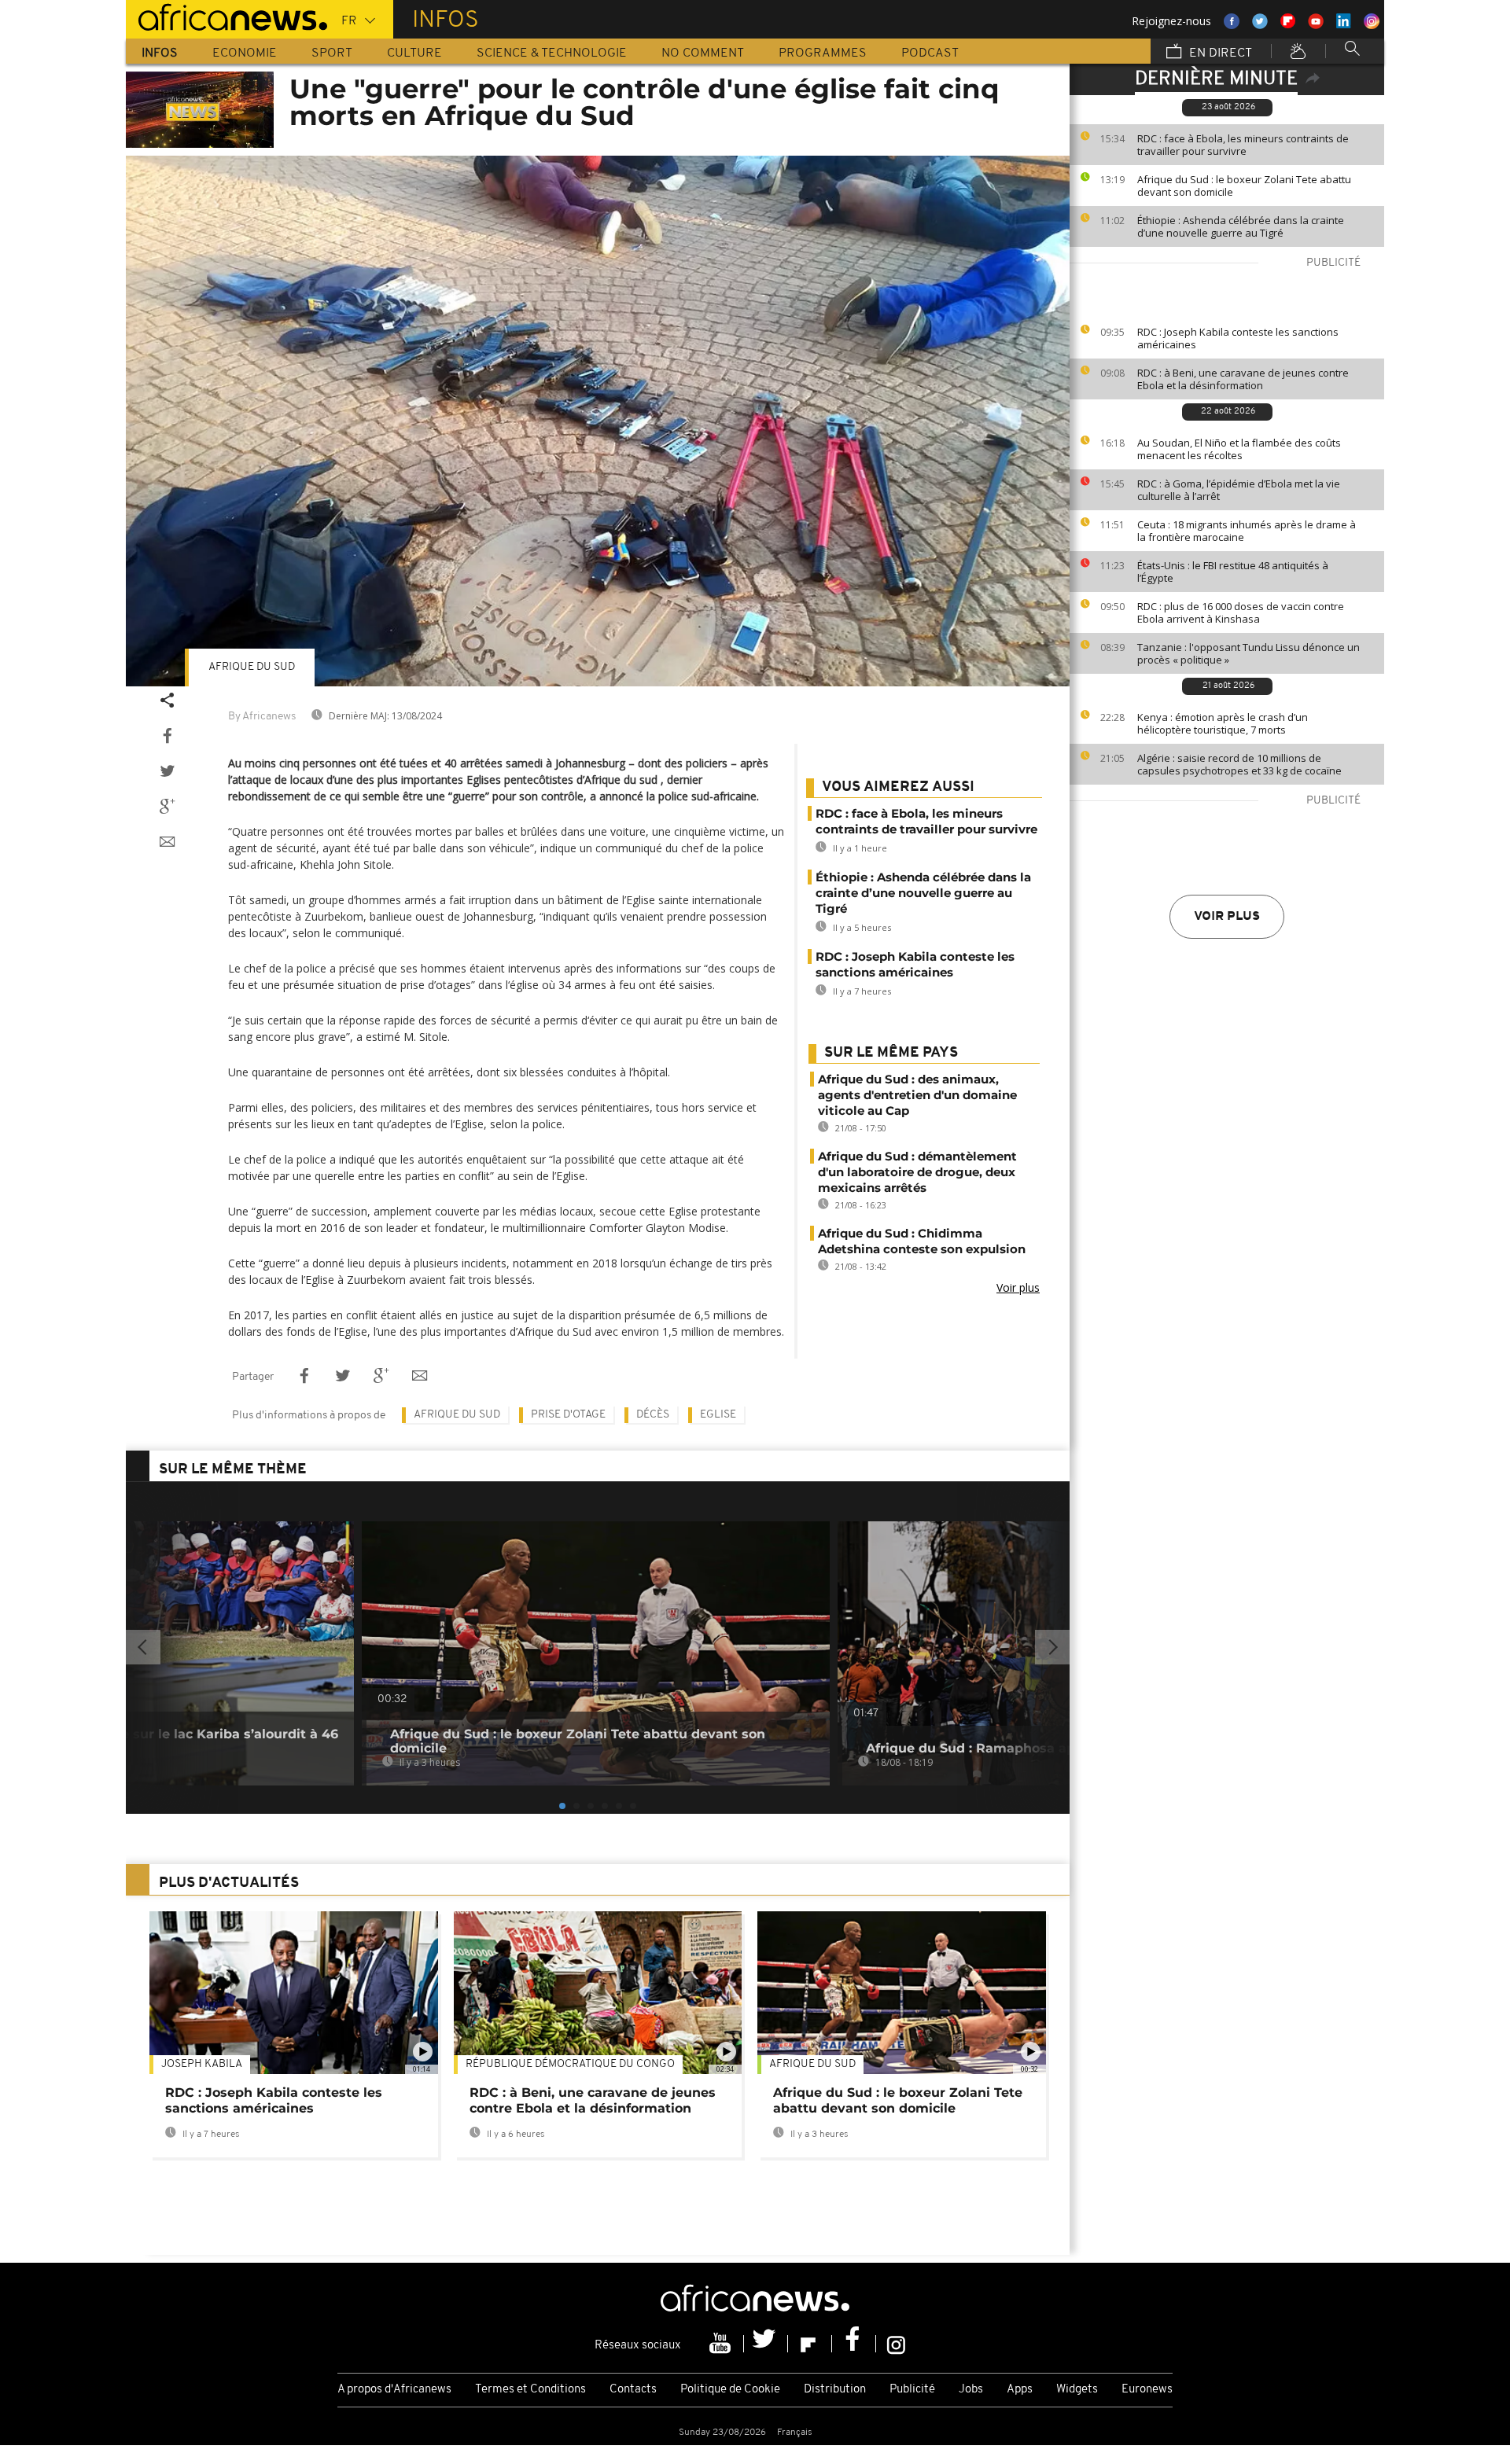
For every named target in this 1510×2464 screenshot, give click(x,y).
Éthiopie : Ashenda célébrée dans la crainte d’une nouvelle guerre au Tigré (1241, 226)
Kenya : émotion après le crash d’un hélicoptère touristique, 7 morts (1223, 723)
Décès (653, 1415)
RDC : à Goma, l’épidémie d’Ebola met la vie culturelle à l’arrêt (1239, 490)
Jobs (971, 2390)
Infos (160, 53)
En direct (1219, 53)
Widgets (1077, 2390)
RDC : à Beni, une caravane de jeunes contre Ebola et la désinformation (1243, 379)
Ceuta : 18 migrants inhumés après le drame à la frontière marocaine (1247, 531)
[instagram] (896, 2344)
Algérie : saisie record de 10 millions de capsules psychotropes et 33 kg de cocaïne (1239, 764)
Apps (1020, 2390)
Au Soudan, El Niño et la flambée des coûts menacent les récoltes (1239, 449)
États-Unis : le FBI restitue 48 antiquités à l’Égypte (1233, 572)
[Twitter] (766, 2344)
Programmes (823, 53)
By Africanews (262, 717)
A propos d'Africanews (394, 2390)
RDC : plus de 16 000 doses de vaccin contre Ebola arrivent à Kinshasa (1241, 612)
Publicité (912, 2390)
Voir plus (1227, 917)
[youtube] (722, 2344)
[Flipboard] (810, 2344)
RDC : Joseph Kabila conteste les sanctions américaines (1238, 338)
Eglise (718, 1415)
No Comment (703, 53)
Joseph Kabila (202, 2064)
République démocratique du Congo (570, 2064)
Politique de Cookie (730, 2390)
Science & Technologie (552, 53)
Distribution (835, 2390)
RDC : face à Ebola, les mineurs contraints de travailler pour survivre (1243, 145)
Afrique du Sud (252, 667)
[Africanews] (226, 16)
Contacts (633, 2390)
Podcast (930, 53)
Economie (245, 53)
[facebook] (854, 2344)
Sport (332, 53)
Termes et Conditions (530, 2390)
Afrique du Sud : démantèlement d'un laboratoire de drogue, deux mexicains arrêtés (917, 1172)
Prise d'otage (568, 1415)
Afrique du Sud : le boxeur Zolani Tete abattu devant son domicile (1244, 186)
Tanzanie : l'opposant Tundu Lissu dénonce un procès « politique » (1249, 653)
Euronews (1147, 2390)
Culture (414, 53)
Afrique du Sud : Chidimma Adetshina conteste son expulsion (922, 1241)
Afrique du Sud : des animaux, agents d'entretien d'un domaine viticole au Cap (917, 1095)
